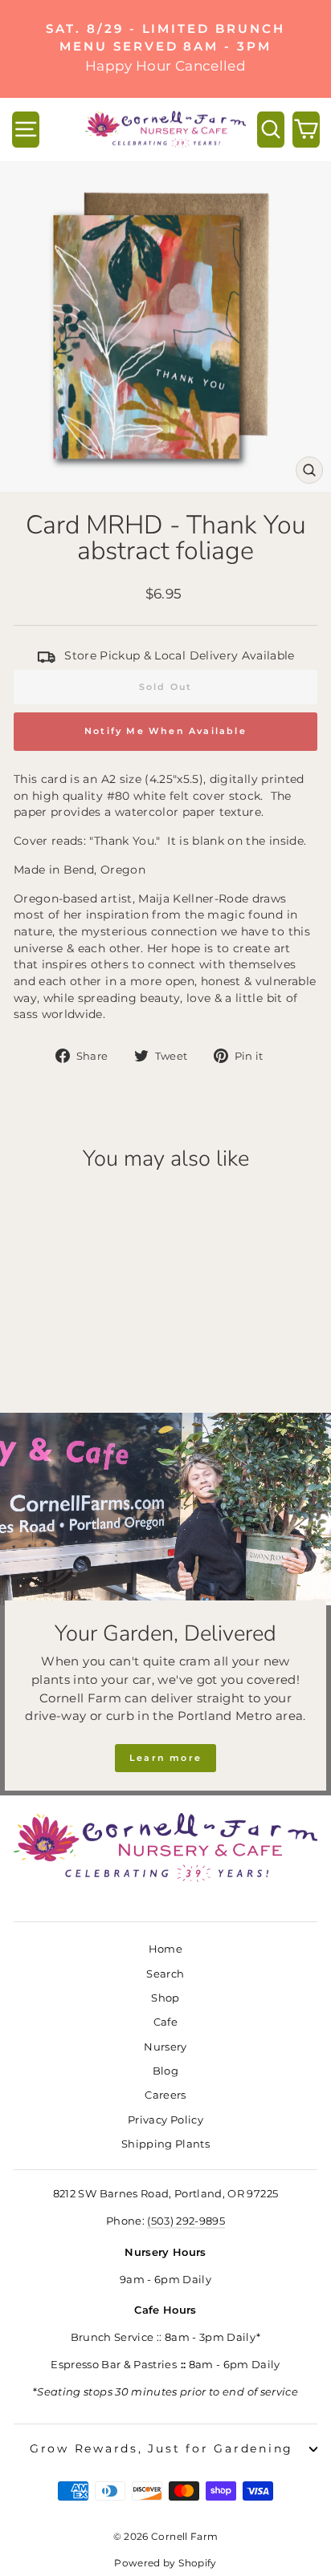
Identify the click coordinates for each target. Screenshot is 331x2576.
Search (165, 1974)
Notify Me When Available (165, 731)
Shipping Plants (165, 2144)
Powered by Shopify (165, 2563)
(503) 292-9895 (186, 2221)
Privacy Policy (165, 2120)
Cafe (165, 2022)
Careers (165, 2095)
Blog (165, 2071)
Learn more (165, 1758)
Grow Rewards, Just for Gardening (161, 2448)
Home (165, 1949)
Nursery (165, 2047)
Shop (165, 1998)
